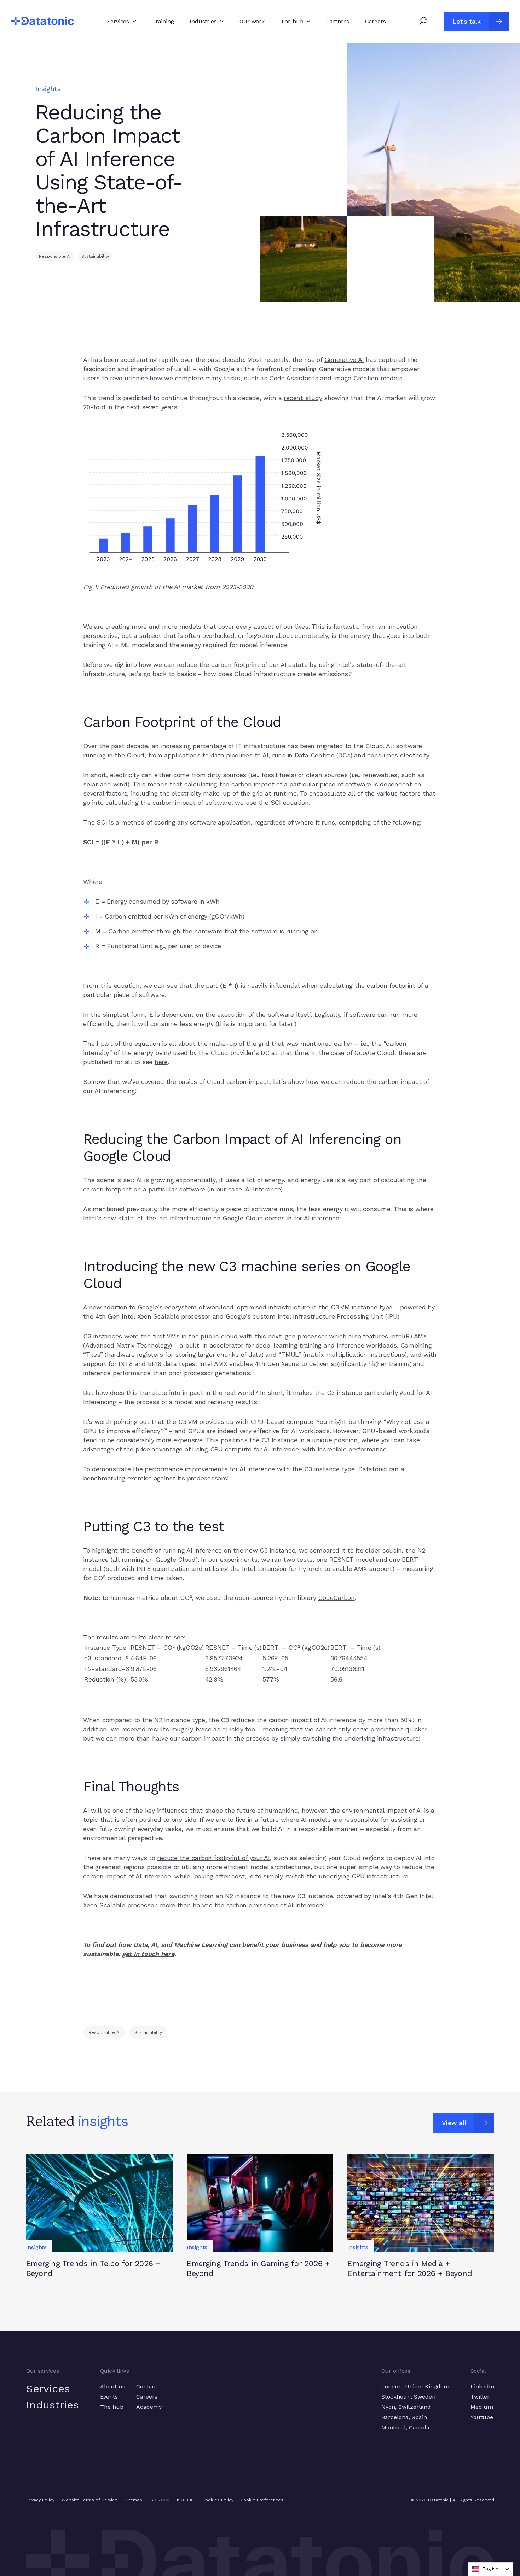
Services (48, 2389)
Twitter (480, 2397)
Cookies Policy (218, 2500)
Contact (147, 2386)
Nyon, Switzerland (406, 2407)
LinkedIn (482, 2386)
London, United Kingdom (415, 2386)
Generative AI (344, 360)
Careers (147, 2397)
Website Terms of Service (89, 2500)
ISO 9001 (186, 2500)
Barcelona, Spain (404, 2417)
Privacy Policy (40, 2500)
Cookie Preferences (262, 2500)
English (490, 2569)
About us (113, 2386)
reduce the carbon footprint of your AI (213, 1858)
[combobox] (490, 2569)
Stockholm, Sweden (408, 2397)
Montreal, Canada (405, 2427)
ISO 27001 (160, 2500)
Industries (53, 2405)
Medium (482, 2407)
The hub (112, 2407)
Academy (149, 2407)
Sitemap (133, 2500)
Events (109, 2397)
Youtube (482, 2417)
